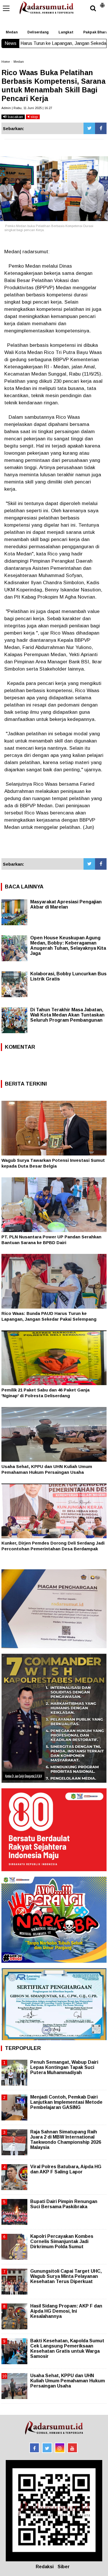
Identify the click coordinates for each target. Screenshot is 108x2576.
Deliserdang (38, 32)
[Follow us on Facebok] (34, 2448)
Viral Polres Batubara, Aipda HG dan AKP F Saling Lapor (66, 2169)
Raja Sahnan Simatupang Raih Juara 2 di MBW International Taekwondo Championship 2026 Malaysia (66, 2140)
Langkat (66, 32)
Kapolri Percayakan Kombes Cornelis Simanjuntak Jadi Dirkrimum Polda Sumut (62, 2241)
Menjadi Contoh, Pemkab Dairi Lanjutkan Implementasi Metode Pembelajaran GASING (66, 2102)
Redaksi (45, 2567)
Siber (64, 2567)
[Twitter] (89, 128)
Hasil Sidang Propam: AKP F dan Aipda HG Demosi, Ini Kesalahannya (66, 2311)
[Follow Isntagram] (60, 2448)
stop (34, 117)
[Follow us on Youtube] (72, 2448)
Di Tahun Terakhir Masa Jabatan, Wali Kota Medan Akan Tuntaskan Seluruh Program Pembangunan (67, 1015)
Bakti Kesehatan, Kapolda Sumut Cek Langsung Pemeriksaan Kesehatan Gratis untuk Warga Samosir (67, 2349)
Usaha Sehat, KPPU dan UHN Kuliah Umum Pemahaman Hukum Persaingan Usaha (68, 2381)
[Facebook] (101, 128)
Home (6, 62)
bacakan (15, 117)
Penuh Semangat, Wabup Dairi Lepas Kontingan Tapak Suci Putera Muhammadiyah (64, 2067)
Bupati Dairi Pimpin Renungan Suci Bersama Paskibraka (64, 2204)
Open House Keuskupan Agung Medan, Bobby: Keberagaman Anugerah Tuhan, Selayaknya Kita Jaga (68, 946)
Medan (12, 32)
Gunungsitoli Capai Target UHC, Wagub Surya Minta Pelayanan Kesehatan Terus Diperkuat (66, 2276)
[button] (102, 3)
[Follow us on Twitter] (47, 2448)
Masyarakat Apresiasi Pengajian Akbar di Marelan (66, 904)
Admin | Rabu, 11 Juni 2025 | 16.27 (27, 108)
